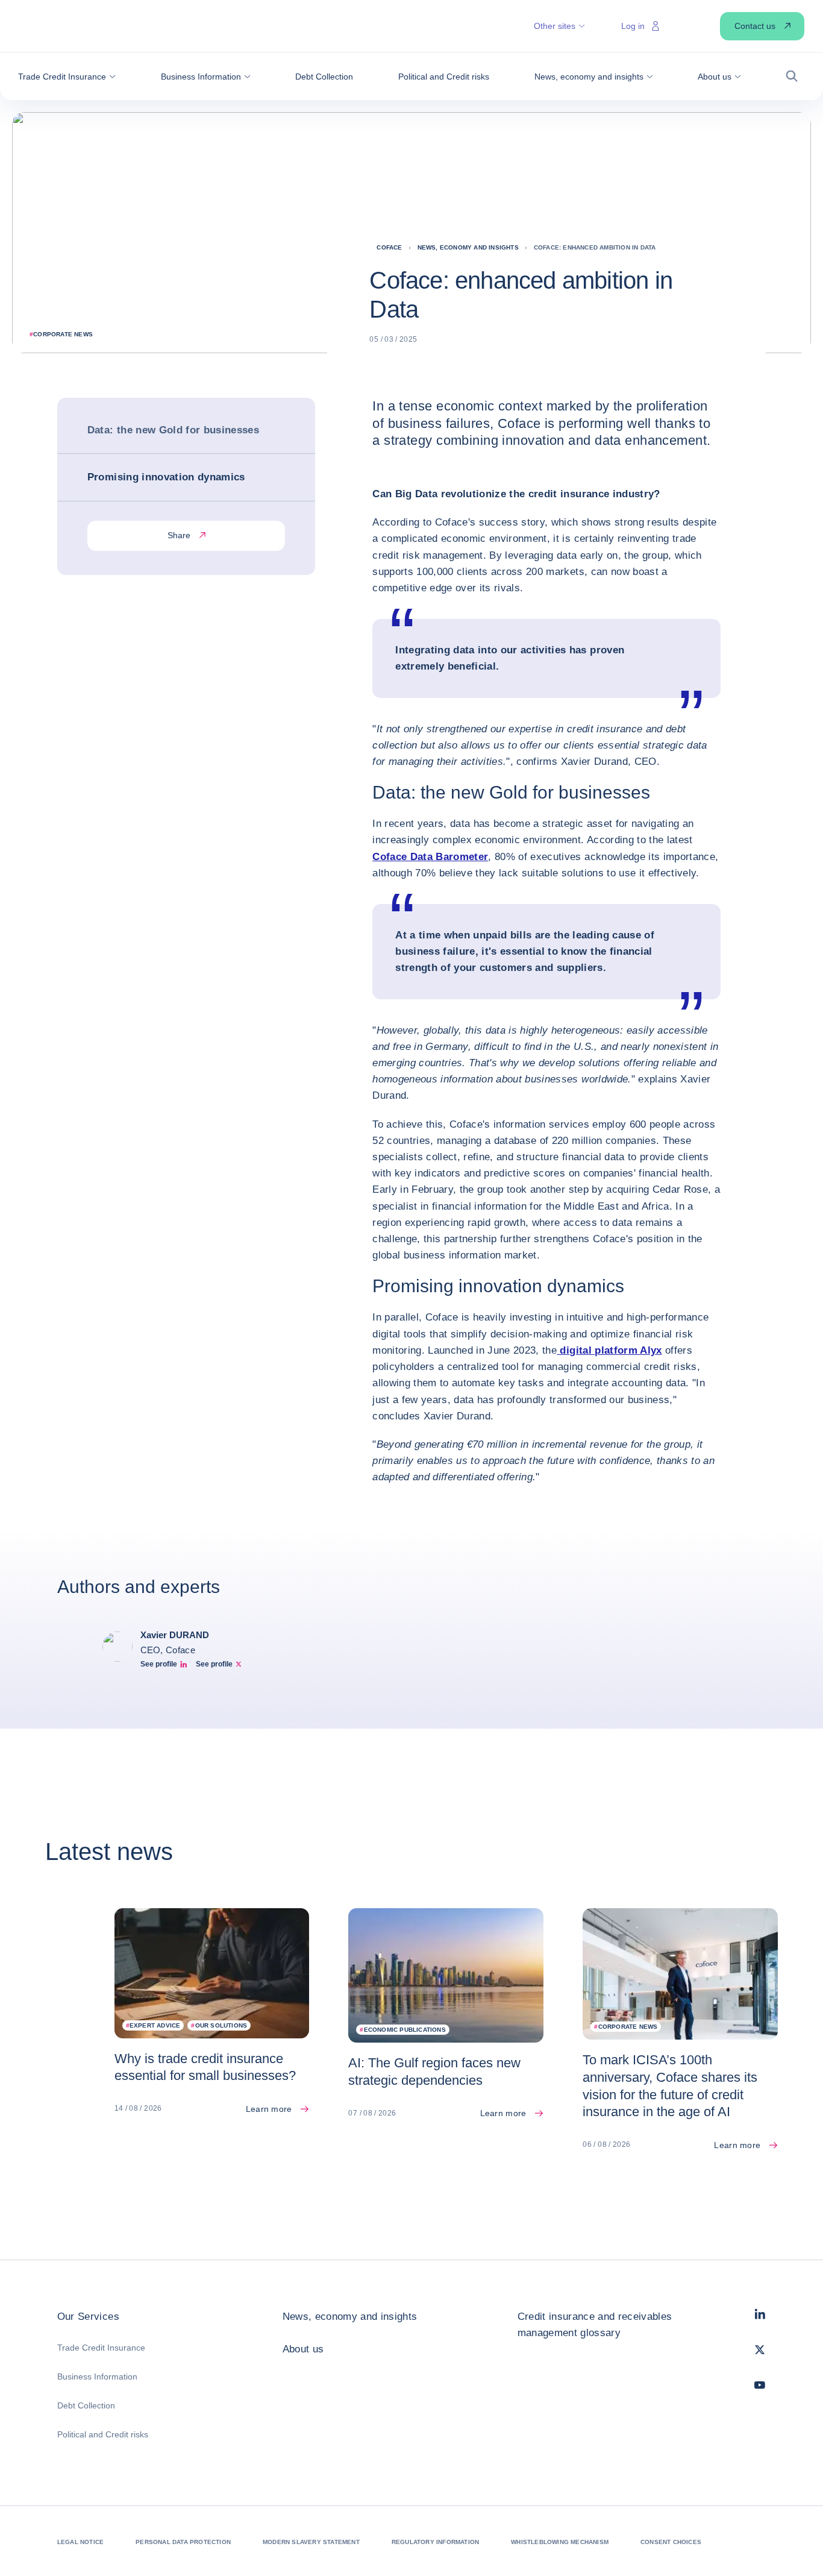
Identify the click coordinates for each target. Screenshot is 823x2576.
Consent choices (671, 2542)
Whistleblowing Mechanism (560, 2542)
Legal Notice (80, 2542)
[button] (67, 77)
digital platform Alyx (609, 1350)
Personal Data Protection (183, 2542)
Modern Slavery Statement (311, 2542)
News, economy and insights (350, 2317)
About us (303, 2349)
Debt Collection (86, 2405)
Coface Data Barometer (430, 857)
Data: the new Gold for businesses (173, 430)
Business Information (97, 2377)
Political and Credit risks (103, 2434)
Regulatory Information (435, 2542)
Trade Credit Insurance (101, 2348)
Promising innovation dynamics (166, 477)
